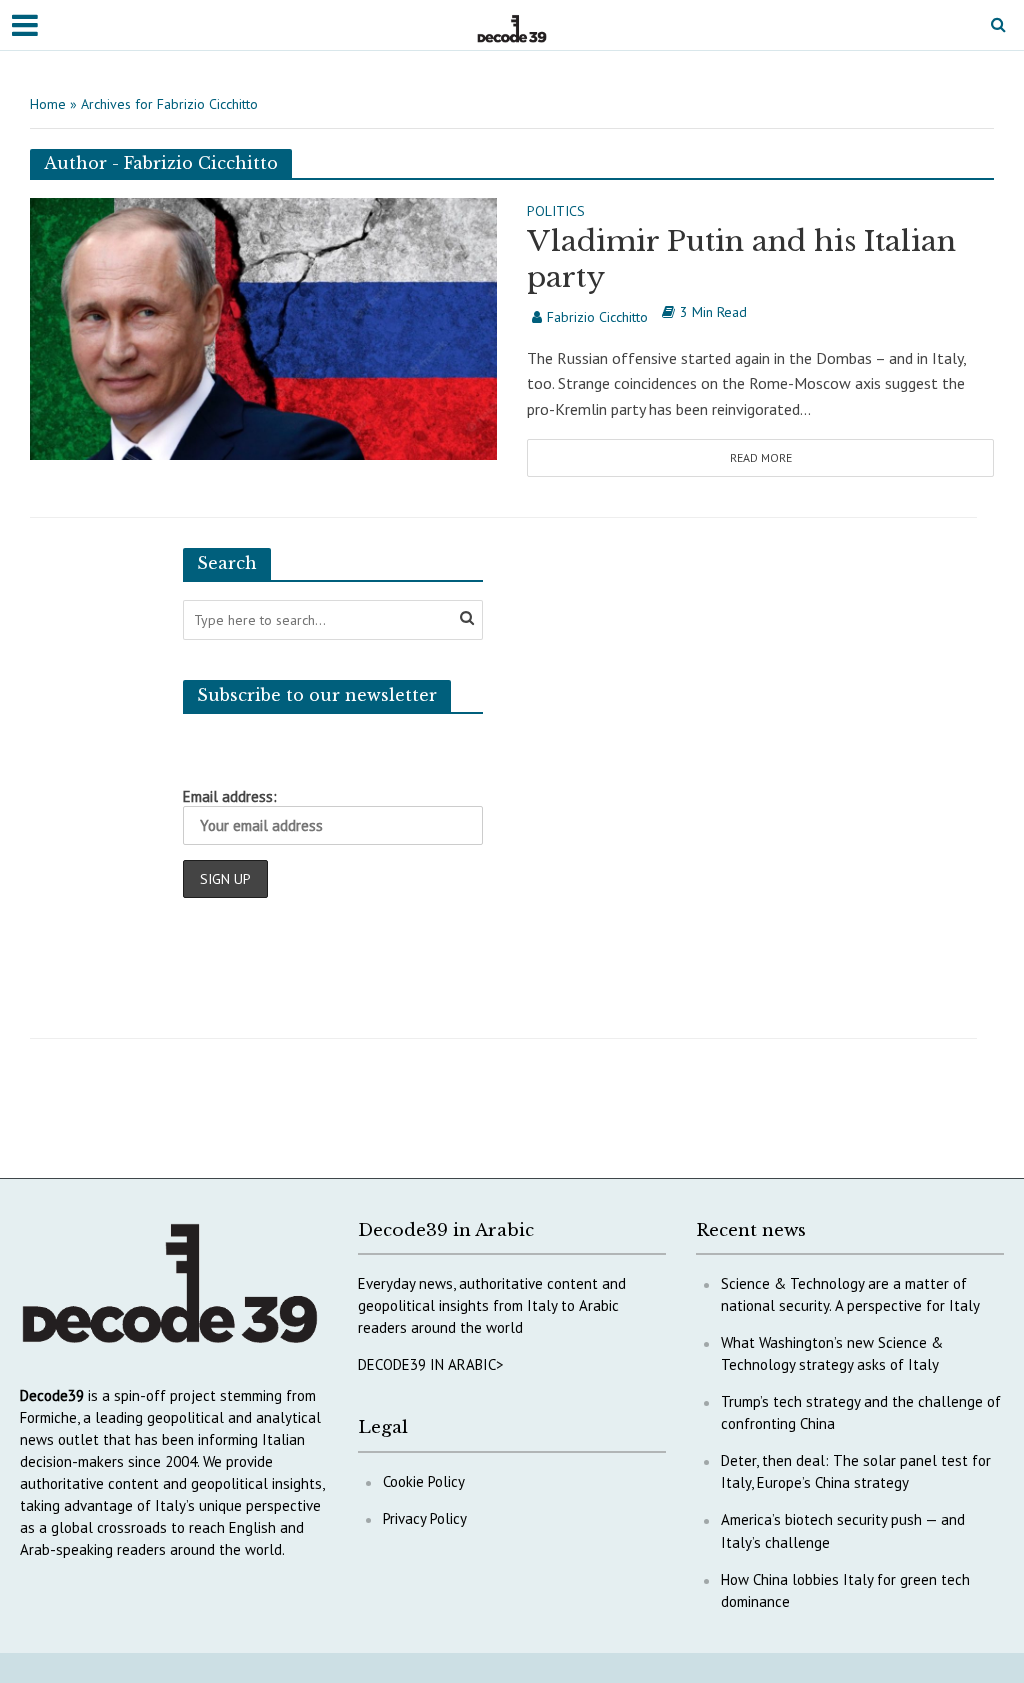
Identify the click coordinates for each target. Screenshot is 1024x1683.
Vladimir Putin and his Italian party (741, 259)
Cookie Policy (424, 1481)
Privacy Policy (425, 1518)
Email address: (230, 796)
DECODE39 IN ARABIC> (431, 1364)
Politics (556, 212)
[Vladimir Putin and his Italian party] (263, 327)
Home (48, 104)
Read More (761, 457)
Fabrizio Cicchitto (597, 317)
